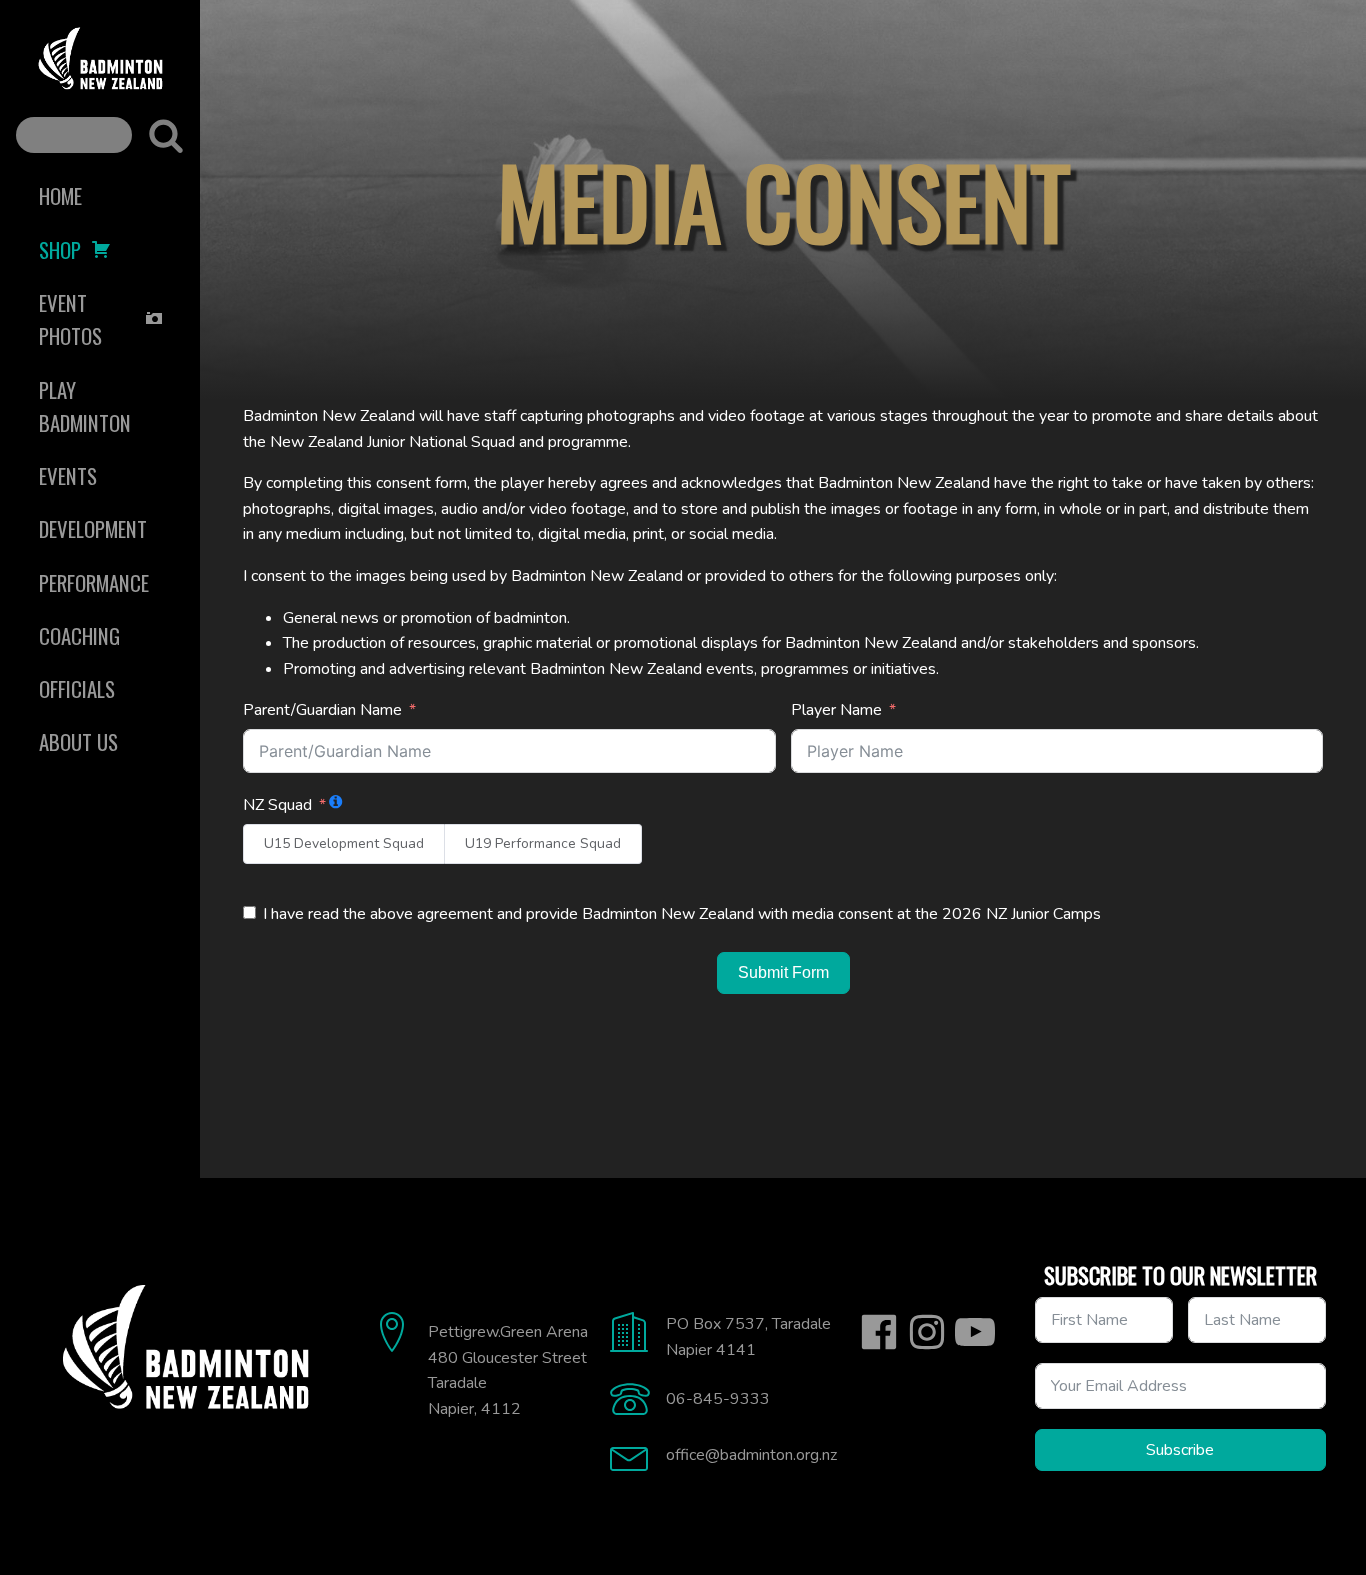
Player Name (836, 710)
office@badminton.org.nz (751, 1455)
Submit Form (783, 972)
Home (60, 195)
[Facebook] (879, 1332)
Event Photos (70, 319)
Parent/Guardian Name (322, 710)
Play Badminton (85, 406)
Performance (94, 582)
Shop (60, 249)
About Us (78, 741)
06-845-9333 (718, 1399)
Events (68, 475)
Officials (77, 688)
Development (93, 528)
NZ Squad (277, 805)
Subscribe (1180, 1450)
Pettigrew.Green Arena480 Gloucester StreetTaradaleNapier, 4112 (508, 1370)
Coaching (79, 635)
